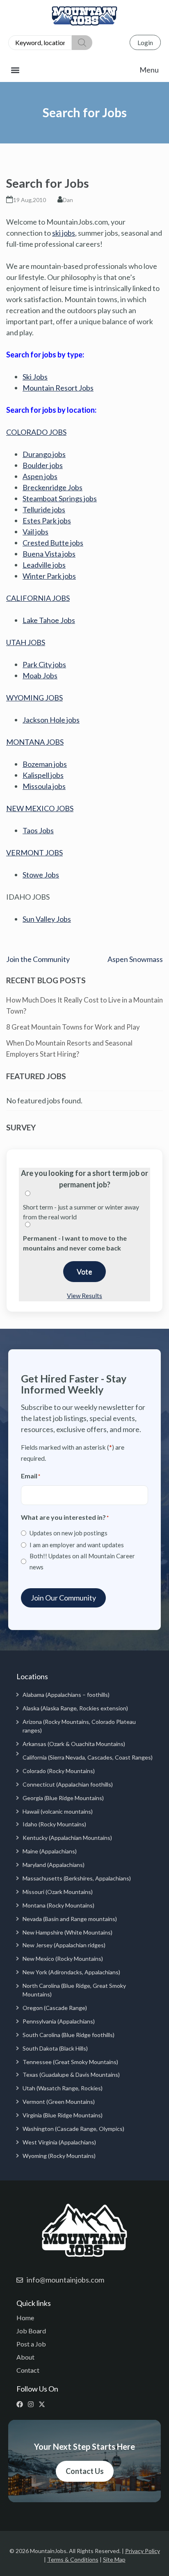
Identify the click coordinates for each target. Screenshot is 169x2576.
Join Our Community (63, 1598)
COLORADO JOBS (36, 432)
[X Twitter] (44, 2404)
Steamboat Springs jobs (60, 498)
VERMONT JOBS (34, 853)
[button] (84, 70)
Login (145, 42)
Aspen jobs (40, 476)
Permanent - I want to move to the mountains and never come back (75, 1243)
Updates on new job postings (69, 1533)
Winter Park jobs (49, 576)
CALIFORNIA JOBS (38, 598)
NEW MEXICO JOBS (40, 808)
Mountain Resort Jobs (58, 388)
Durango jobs (44, 454)
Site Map (114, 2559)
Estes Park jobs (47, 521)
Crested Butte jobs (53, 543)
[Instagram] (33, 2404)
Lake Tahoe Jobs (49, 620)
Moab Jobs (40, 675)
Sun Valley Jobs (47, 919)
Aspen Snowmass (135, 959)
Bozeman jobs (45, 764)
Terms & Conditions (73, 2559)
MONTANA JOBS (35, 742)
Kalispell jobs (43, 775)
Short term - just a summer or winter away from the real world (81, 1212)
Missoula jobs (44, 786)
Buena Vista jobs (49, 554)
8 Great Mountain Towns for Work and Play (73, 1027)
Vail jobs (35, 532)
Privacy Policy (143, 2551)
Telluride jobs (44, 509)
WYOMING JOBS (34, 698)
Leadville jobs (44, 565)
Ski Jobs (35, 377)
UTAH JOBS (26, 642)
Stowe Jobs (41, 875)
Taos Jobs (38, 830)
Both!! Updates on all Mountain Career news (82, 1561)
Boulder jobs (43, 465)
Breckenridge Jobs (53, 487)
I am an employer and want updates (77, 1545)
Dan (68, 200)
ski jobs (64, 233)
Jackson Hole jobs (51, 720)
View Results (84, 1296)
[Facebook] (22, 2404)
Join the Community (38, 959)
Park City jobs (44, 664)
